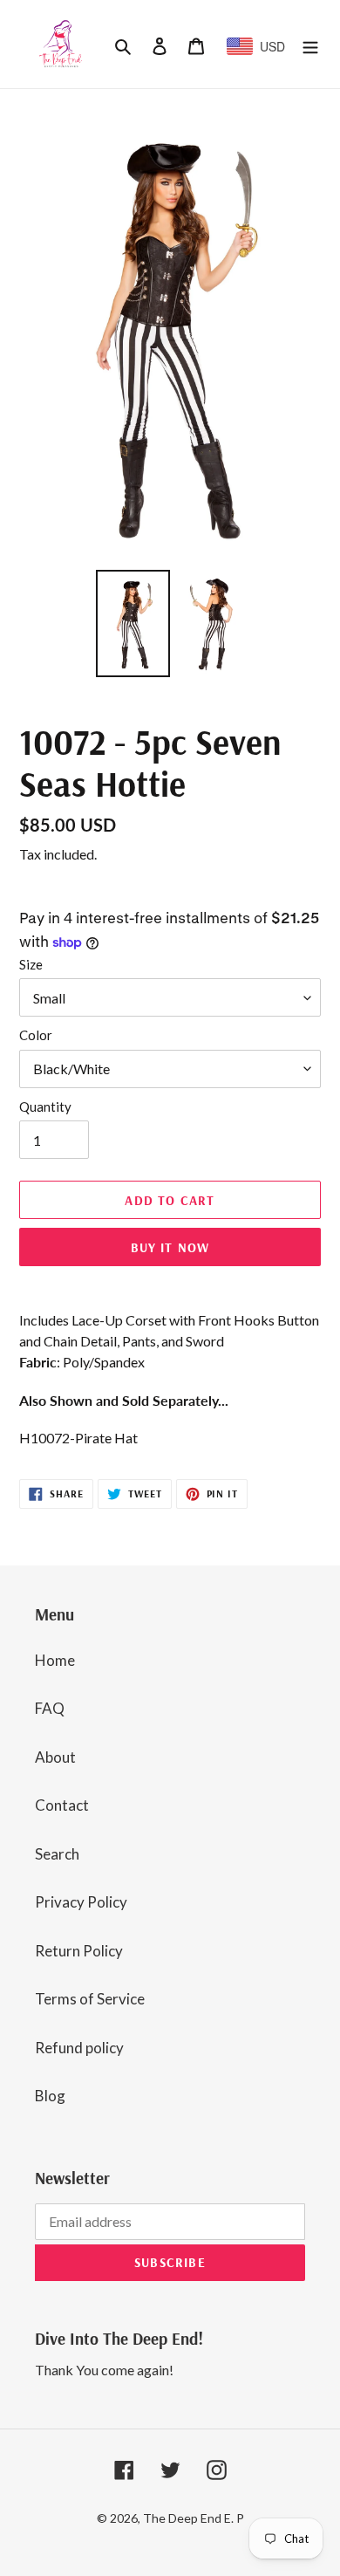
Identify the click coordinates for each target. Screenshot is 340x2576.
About (55, 1757)
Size (31, 964)
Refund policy (79, 2048)
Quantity (45, 1106)
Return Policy (79, 1951)
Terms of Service (90, 1999)
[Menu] (310, 45)
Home (55, 1660)
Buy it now (170, 1247)
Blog (50, 2096)
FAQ (50, 1708)
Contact (62, 1805)
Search (57, 1854)
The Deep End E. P (194, 2518)
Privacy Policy (81, 1902)
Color (36, 1035)
